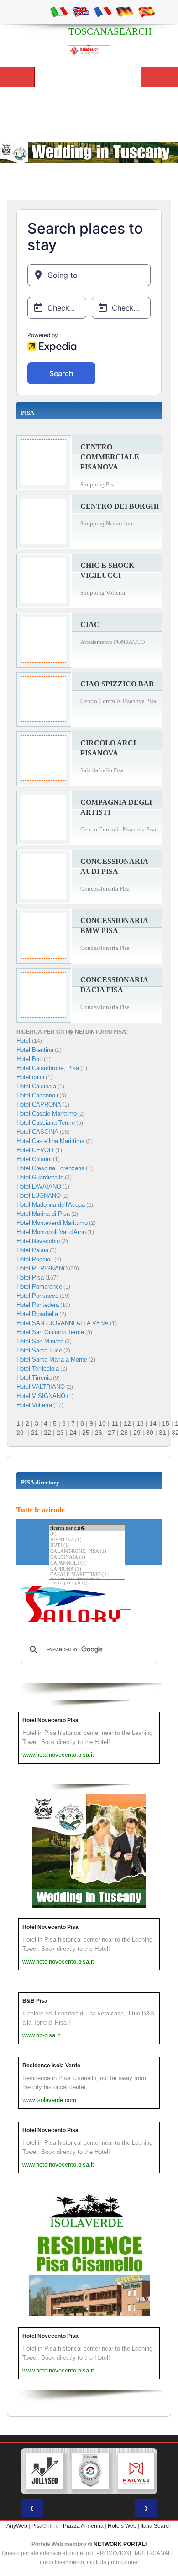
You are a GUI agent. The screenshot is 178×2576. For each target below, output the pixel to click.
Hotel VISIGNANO (41, 1396)
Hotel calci (30, 1077)
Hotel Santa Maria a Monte (52, 1359)
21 (35, 1433)
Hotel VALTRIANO (41, 1387)
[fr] (103, 11)
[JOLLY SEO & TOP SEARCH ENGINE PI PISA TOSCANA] (45, 2471)
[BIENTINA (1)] (87, 1540)
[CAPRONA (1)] (87, 1569)
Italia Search (156, 2526)
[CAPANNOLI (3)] (87, 1563)
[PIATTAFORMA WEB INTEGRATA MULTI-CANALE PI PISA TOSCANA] (90, 2471)
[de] (125, 11)
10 (102, 1423)
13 (140, 1423)
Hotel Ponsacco (37, 1296)
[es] (147, 11)
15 (166, 1423)
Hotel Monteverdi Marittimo (52, 1223)
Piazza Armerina (83, 2526)
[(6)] (87, 1534)
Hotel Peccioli (35, 1259)
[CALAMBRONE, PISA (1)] (87, 1552)
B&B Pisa (35, 2001)
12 (127, 1423)
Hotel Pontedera (38, 1305)
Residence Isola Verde (51, 2066)
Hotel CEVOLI (35, 1150)
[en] (81, 11)
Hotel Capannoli (37, 1095)
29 (137, 1433)
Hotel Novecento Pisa (50, 1720)
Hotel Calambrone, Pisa (48, 1068)
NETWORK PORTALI (120, 2544)
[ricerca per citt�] (87, 1528)
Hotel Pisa (30, 1278)
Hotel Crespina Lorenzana (50, 1168)
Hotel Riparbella (37, 1314)
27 (111, 1433)
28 (124, 1433)
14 (153, 1423)
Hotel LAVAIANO (39, 1186)
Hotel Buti (29, 1059)
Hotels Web (122, 2526)
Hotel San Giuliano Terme (50, 1332)
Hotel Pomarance (39, 1287)
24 (73, 1433)
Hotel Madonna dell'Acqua (51, 1205)
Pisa (37, 2526)
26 (99, 1433)
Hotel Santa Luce (39, 1350)
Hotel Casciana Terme (46, 1123)
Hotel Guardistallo (40, 1177)
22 (47, 1433)
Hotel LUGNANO (39, 1196)
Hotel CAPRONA (39, 1104)
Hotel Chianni (34, 1159)
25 (86, 1433)
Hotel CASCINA (37, 1132)
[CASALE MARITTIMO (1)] (87, 1575)
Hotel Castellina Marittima (50, 1141)
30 (150, 1433)
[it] (59, 11)
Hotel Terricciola (38, 1369)
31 (162, 1433)
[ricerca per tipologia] (89, 1583)
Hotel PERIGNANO (42, 1268)
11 (115, 1423)
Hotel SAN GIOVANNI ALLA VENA (63, 1323)
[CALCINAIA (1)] (87, 1558)
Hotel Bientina (35, 1050)
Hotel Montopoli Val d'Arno (51, 1232)
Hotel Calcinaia (36, 1086)
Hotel (24, 1041)
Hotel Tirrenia (34, 1378)
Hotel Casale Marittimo (47, 1114)
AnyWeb (17, 2526)
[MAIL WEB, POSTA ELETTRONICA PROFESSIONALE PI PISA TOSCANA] (136, 2471)
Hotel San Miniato (40, 1341)
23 (60, 1433)
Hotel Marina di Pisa (43, 1214)
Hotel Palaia (32, 1250)
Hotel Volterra (34, 1405)
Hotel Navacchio (38, 1241)
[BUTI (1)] (87, 1546)
